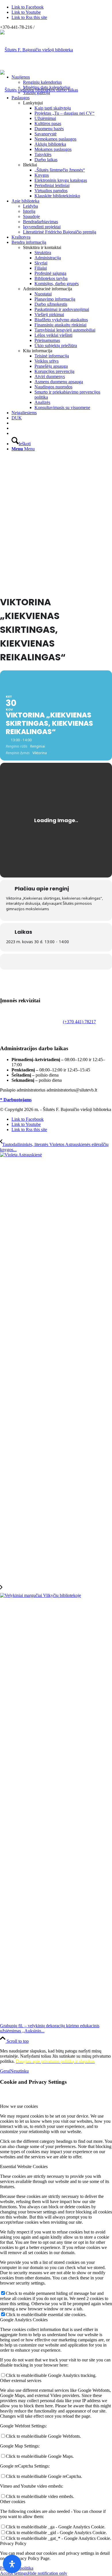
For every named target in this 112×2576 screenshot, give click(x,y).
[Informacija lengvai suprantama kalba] (13, 423)
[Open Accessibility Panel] (12, 2564)
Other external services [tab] (21, 2381)
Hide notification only (47, 2573)
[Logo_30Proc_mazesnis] (36, 50)
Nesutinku (19, 2071)
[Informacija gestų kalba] (13, 428)
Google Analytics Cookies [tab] (24, 2320)
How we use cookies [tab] (19, 2106)
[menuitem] (62, 85)
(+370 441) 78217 (79, 1022)
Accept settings (14, 2573)
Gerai (5, 2071)
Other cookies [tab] (13, 2502)
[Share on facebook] (55, 962)
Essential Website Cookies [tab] (24, 2167)
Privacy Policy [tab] (13, 2543)
